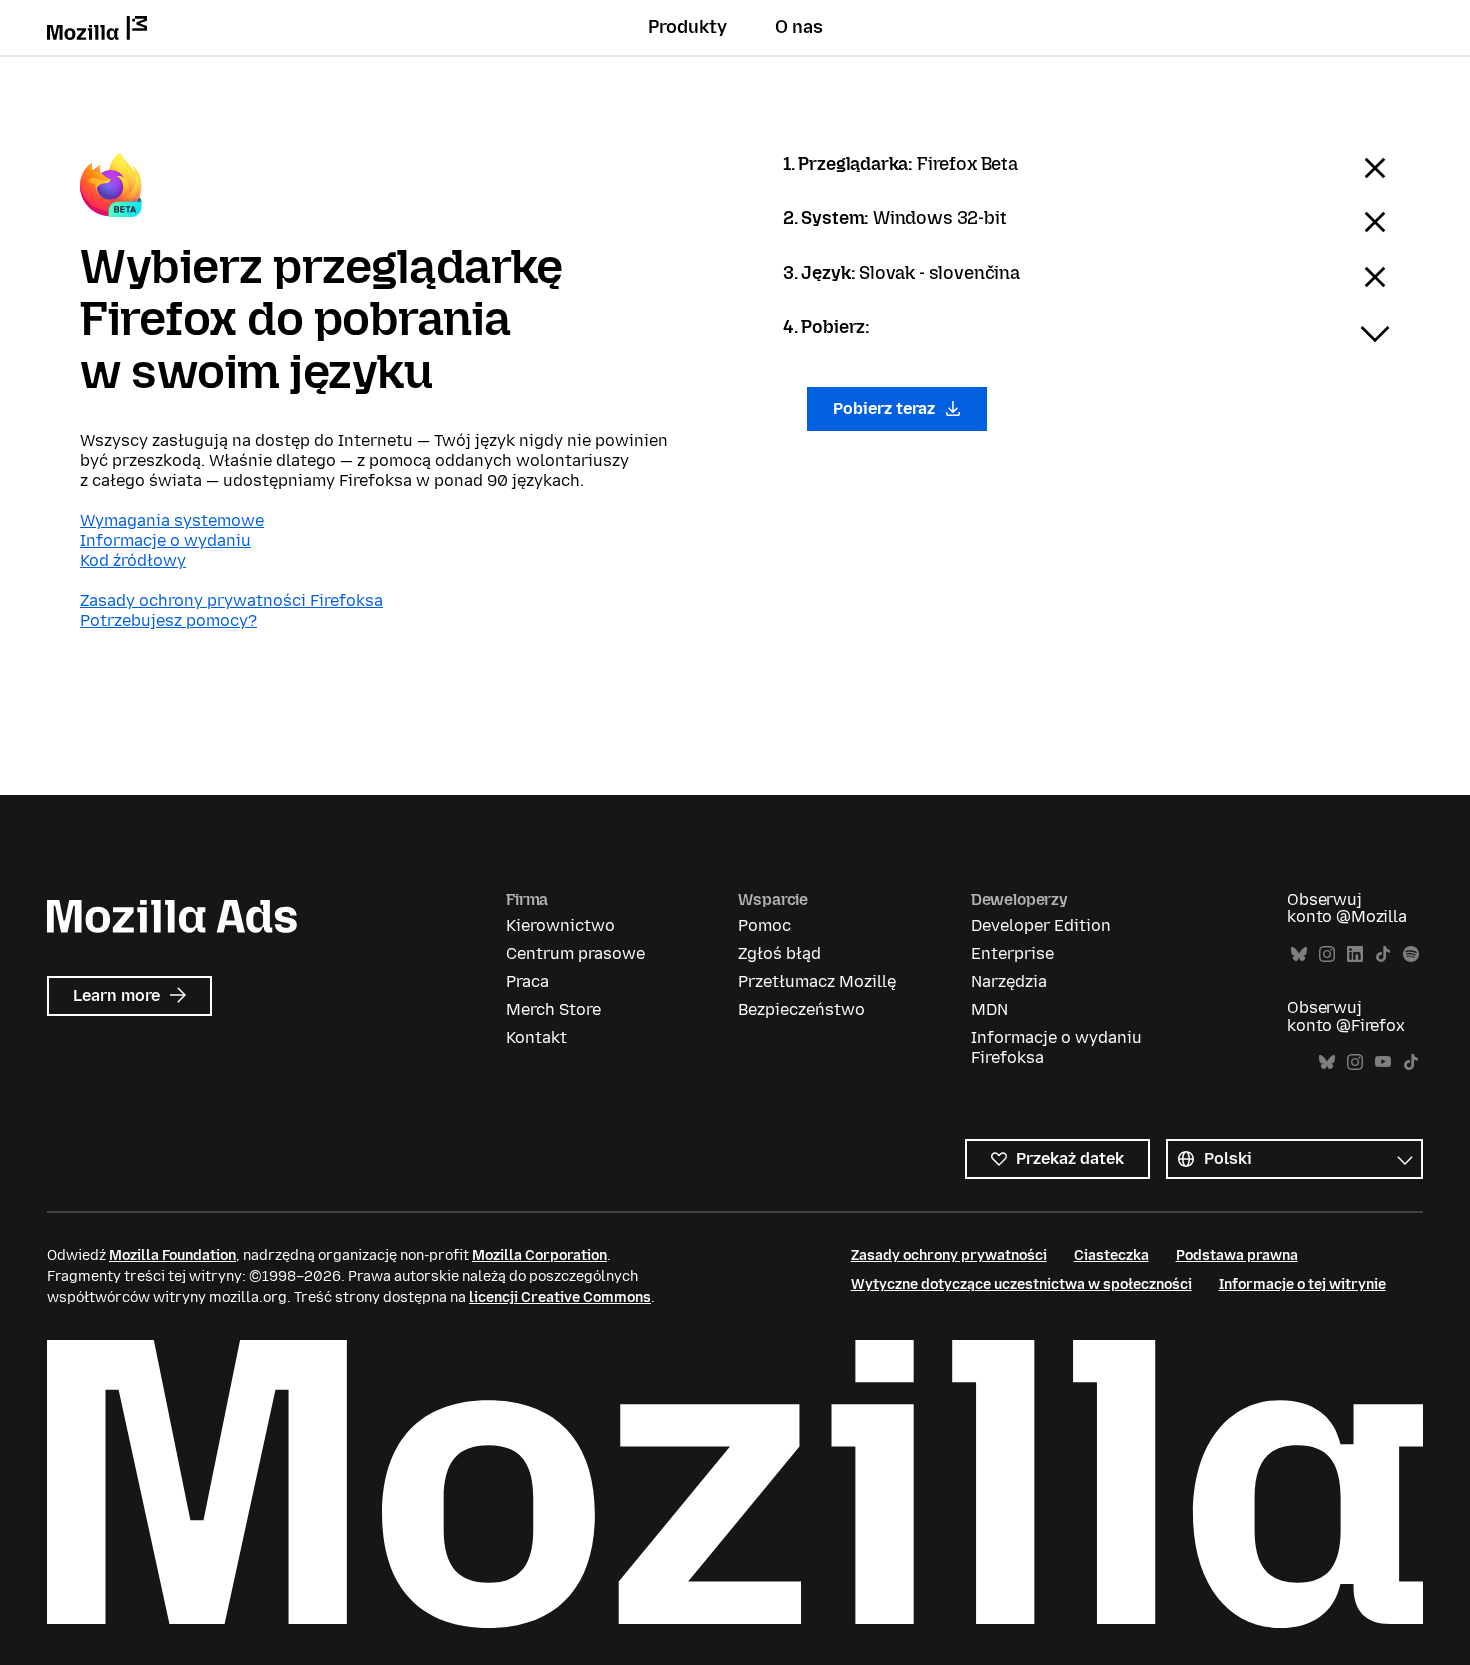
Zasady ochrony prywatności (949, 1255)
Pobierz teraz (886, 408)
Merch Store (553, 1009)
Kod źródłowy (133, 560)
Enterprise (1012, 953)
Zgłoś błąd (779, 953)
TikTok (1383, 954)
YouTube (1383, 1062)
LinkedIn (1355, 954)
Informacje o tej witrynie (1302, 1284)
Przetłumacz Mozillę (817, 981)
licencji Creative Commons (560, 1297)
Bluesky (1299, 954)
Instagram (1327, 954)
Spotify (1411, 954)
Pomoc (764, 925)
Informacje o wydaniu (165, 540)
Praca (527, 981)
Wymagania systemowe (172, 520)
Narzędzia (1009, 981)
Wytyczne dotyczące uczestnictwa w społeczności (1021, 1284)
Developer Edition (1041, 925)
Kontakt (536, 1037)
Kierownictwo (560, 925)
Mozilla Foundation (172, 1255)
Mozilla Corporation (539, 1255)
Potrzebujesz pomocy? (168, 620)
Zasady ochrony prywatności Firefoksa (231, 600)
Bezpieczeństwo (801, 1009)
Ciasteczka (1111, 1255)
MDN (989, 1009)
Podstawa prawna (1237, 1255)
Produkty (687, 27)
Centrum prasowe (575, 953)
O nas (799, 27)
